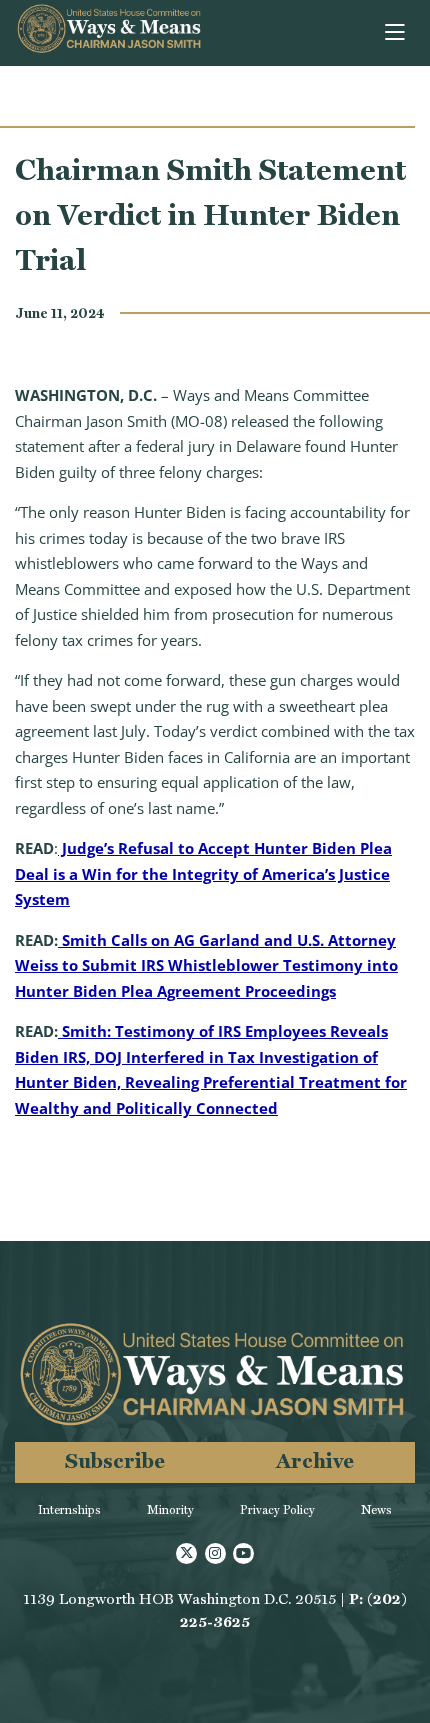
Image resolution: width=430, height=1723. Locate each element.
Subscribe (115, 1460)
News (376, 1510)
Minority (170, 1510)
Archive (315, 1460)
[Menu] (396, 33)
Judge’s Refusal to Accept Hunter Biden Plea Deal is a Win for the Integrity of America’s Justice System (203, 873)
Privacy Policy (277, 1510)
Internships (69, 1510)
